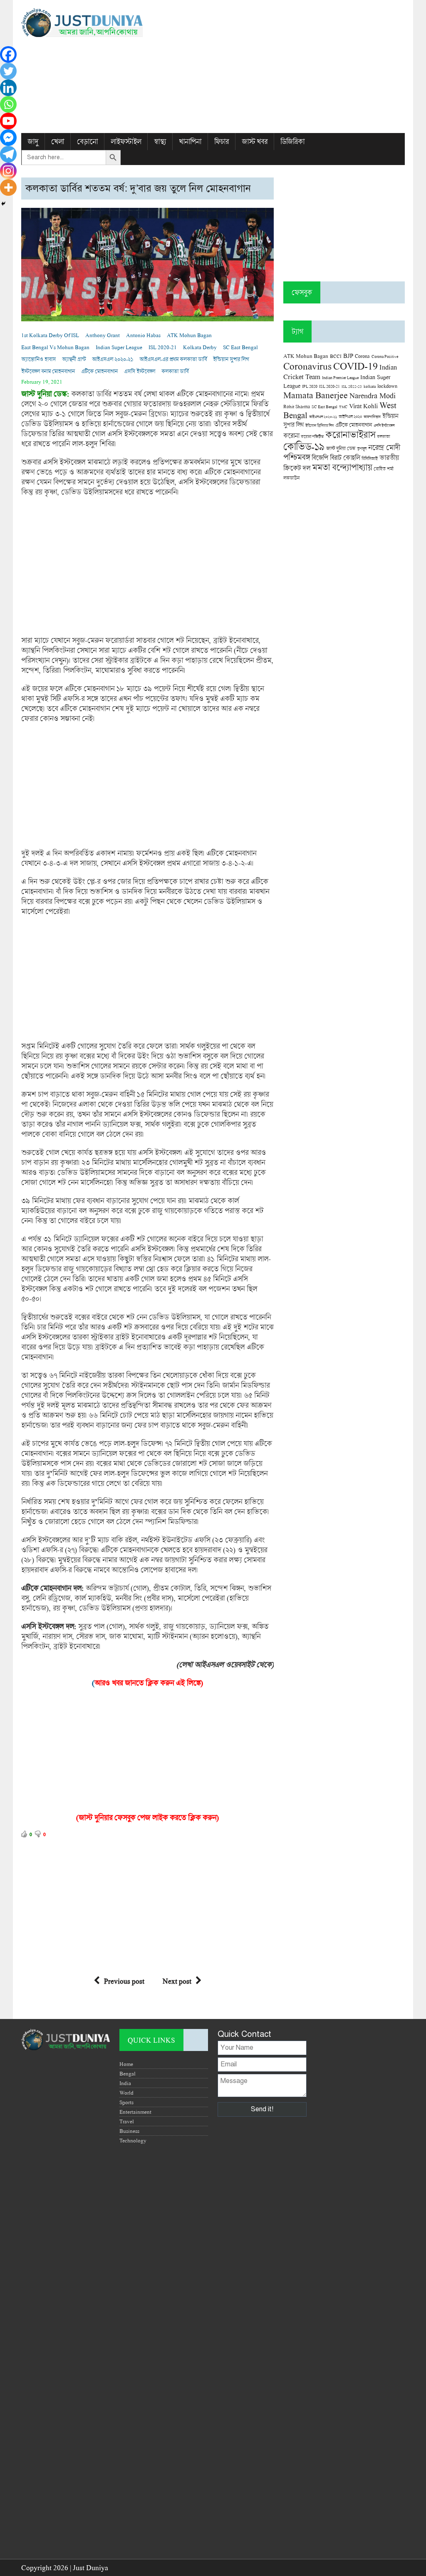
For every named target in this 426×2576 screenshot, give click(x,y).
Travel (127, 2121)
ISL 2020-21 (163, 347)
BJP (348, 355)
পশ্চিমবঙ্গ (297, 457)
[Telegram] (8, 154)
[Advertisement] (279, 67)
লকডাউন (291, 478)
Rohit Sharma (297, 406)
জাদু (33, 142)
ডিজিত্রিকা (292, 142)
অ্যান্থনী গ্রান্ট (74, 359)
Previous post (124, 1981)
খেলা (58, 142)
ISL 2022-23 (352, 386)
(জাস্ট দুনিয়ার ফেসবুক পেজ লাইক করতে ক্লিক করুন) (147, 1817)
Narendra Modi (373, 395)
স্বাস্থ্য (160, 142)
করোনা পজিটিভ (312, 437)
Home (126, 2064)
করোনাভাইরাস (350, 434)
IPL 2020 (310, 386)
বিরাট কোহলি (345, 458)
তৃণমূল (362, 449)
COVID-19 (355, 366)
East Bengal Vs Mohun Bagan (55, 347)
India (125, 2083)
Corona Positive (385, 356)
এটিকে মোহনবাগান (99, 371)
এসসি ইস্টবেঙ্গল (140, 371)
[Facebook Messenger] (8, 138)
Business (129, 2131)
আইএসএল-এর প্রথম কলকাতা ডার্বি (173, 359)
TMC (343, 407)
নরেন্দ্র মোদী (384, 447)
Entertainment (135, 2112)
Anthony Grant (103, 335)
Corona (362, 356)
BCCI (336, 356)
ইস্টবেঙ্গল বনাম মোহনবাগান (48, 371)
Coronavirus (307, 366)
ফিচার (222, 142)
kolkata (370, 386)
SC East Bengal (240, 347)
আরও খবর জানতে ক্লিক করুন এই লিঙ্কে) (149, 1683)
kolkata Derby (200, 347)
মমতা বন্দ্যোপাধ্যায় (342, 467)
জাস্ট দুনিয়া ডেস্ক (341, 448)
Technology (133, 2140)
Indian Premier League (340, 377)
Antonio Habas (143, 335)
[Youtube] (8, 121)
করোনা (291, 436)
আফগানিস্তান (372, 417)
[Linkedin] (8, 88)
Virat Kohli (363, 406)
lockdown (387, 386)
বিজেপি (320, 457)
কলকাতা (383, 436)
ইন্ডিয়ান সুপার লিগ (231, 359)
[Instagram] (8, 171)
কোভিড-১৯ (304, 446)
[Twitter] (8, 71)
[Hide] (3, 204)
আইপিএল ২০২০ (350, 417)
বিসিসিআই (370, 458)
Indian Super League (119, 347)
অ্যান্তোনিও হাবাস (38, 359)
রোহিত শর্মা (384, 469)
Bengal (128, 2073)
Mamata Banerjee (316, 395)
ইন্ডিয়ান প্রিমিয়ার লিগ (319, 425)
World (126, 2093)
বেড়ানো (87, 142)
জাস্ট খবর (255, 142)
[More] (8, 187)
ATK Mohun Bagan (189, 335)
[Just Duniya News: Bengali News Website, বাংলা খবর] (82, 23)
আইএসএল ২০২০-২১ (113, 359)
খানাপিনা (190, 142)
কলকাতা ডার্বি (175, 371)
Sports (126, 2102)
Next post (177, 1981)
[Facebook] (8, 54)
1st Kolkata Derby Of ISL (50, 335)
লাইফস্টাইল (126, 142)
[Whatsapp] (8, 104)
